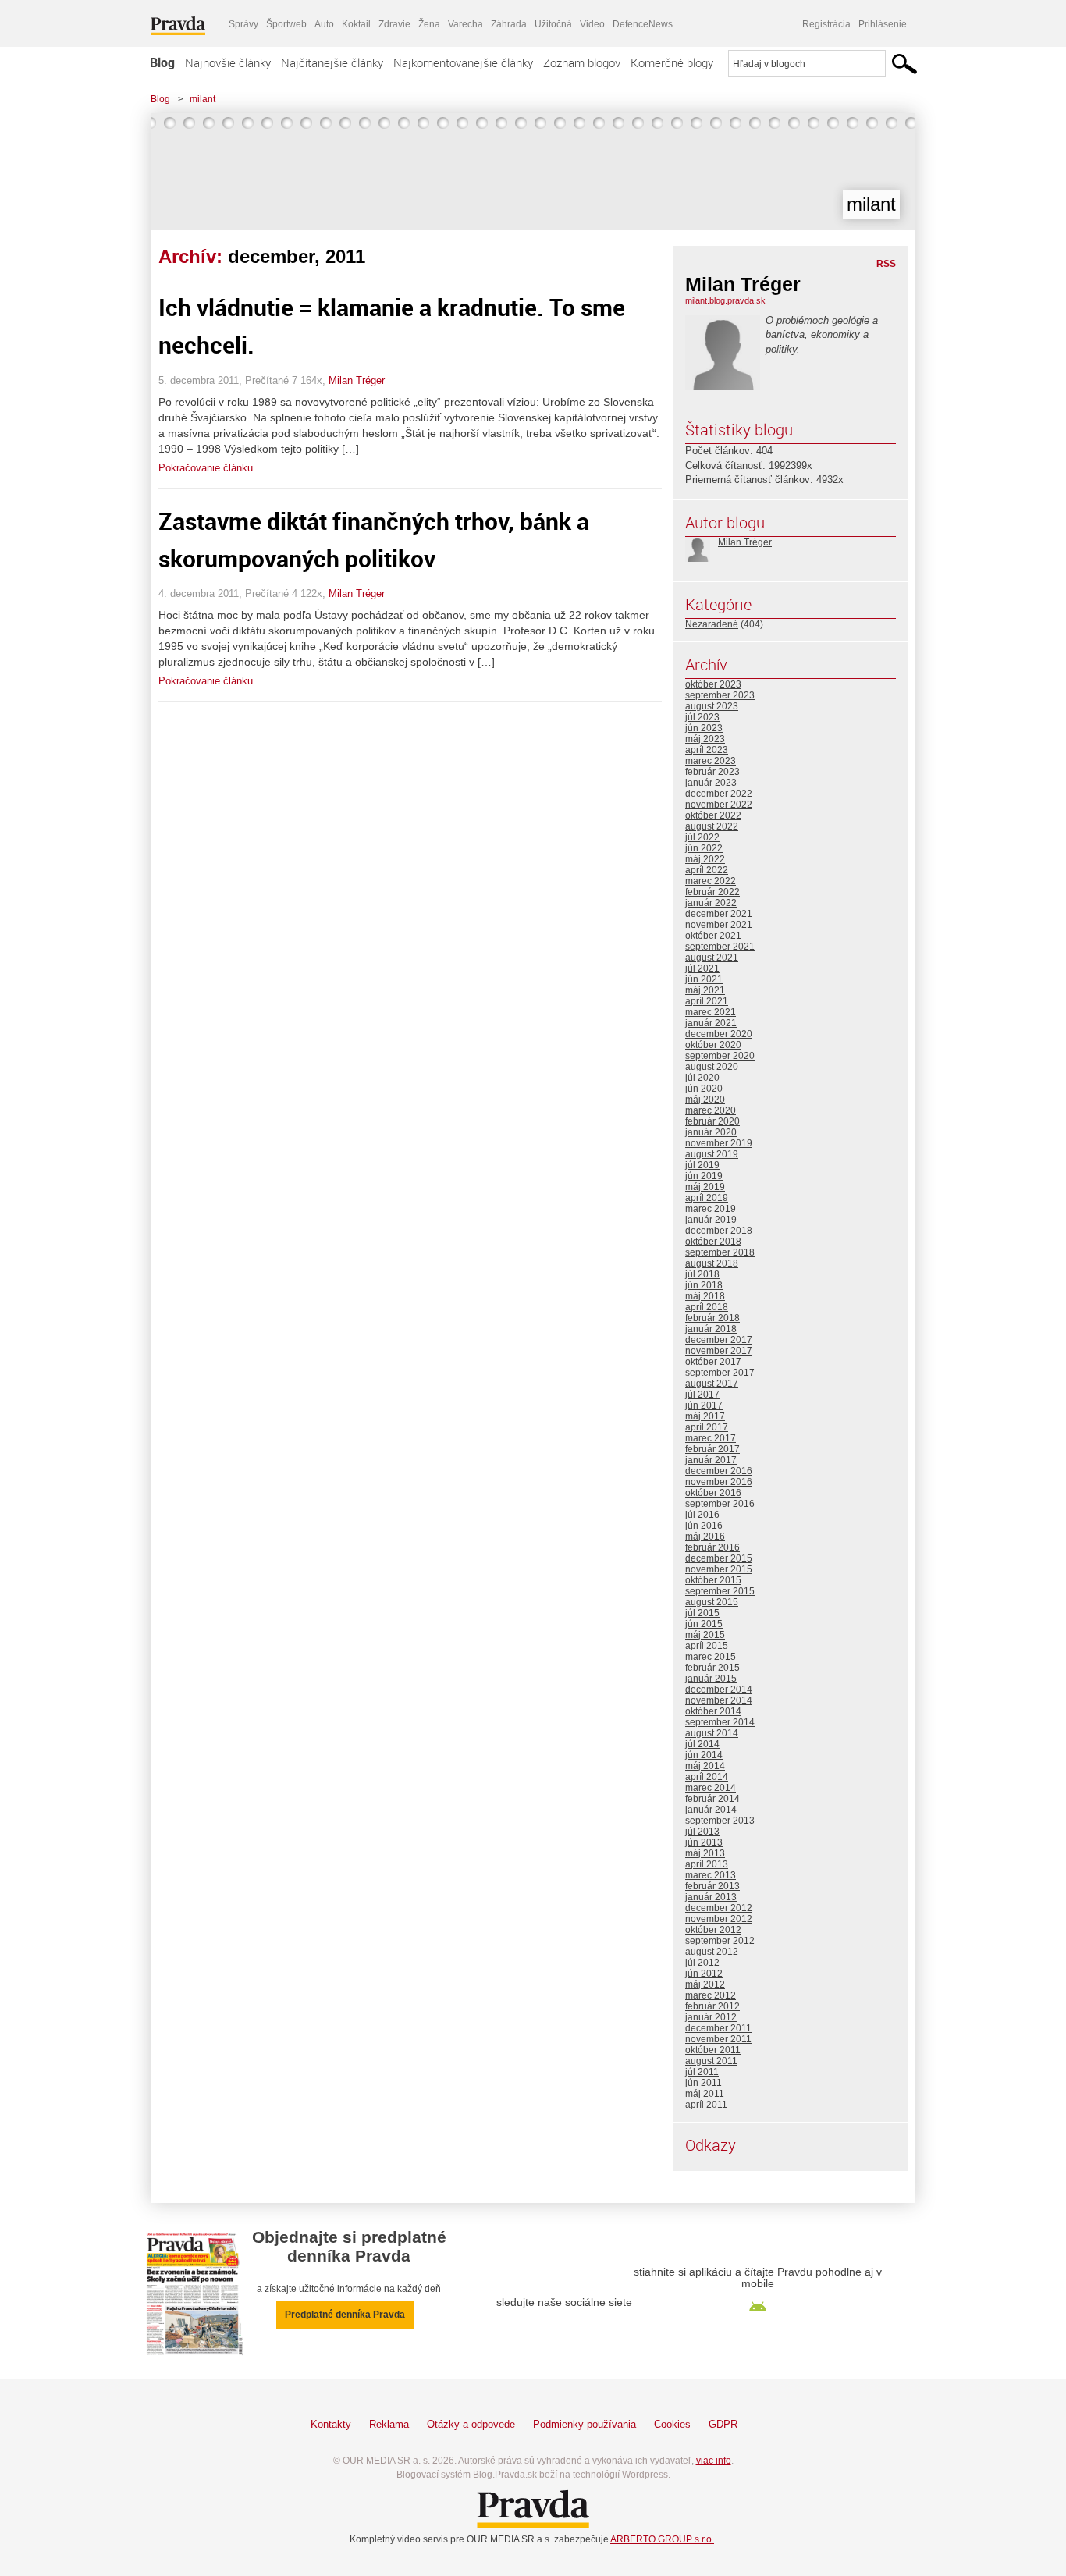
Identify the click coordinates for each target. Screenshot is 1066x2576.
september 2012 (720, 1941)
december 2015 (719, 1558)
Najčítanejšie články (332, 62)
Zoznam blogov (582, 62)
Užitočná (553, 24)
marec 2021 (711, 1012)
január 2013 (711, 1897)
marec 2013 (711, 1875)
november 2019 (719, 1143)
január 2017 (711, 1460)
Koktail (356, 24)
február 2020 (712, 1121)
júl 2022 (702, 837)
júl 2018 (702, 1274)
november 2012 (719, 1919)
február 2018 (712, 1318)
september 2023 (720, 695)
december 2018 (719, 1231)
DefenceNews (643, 24)
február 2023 (712, 772)
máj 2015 (705, 1635)
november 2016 (719, 1482)
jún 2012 (704, 1974)
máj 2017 (705, 1416)
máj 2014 (705, 1766)
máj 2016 (705, 1537)
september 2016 (720, 1504)
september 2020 (720, 1056)
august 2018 (712, 1263)
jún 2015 (704, 1624)
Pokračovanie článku (206, 468)
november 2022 (719, 805)
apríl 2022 (707, 870)
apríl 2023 (707, 750)
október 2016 (713, 1493)
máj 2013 (705, 1853)
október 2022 (713, 815)
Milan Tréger (357, 380)
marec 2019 (711, 1209)
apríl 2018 (707, 1307)
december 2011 (718, 2028)
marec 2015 (711, 1657)
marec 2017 (711, 1438)
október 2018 (713, 1242)
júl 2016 (702, 1515)
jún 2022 (704, 848)
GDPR (723, 2424)
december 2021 (719, 914)
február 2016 (712, 1547)
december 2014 (719, 1690)
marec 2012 (711, 1995)
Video (592, 24)
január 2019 (711, 1220)
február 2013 (712, 1886)
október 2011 (713, 2050)
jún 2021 (704, 979)
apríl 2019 (707, 1198)
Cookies (672, 2424)
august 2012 (712, 1952)
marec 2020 (711, 1110)
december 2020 (719, 1034)
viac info (714, 2461)
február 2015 (712, 1668)
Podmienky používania (585, 2424)
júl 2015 (702, 1613)
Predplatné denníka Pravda (345, 2315)
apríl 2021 (707, 1001)
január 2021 (711, 1023)
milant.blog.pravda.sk (725, 300)
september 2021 (720, 947)
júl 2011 (702, 2072)
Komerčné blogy (672, 62)
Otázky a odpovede (471, 2424)
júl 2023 (702, 717)
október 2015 (713, 1580)
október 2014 (713, 1711)
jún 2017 (704, 1405)
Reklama (389, 2424)
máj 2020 (705, 1100)
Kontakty (331, 2424)
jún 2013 (704, 1842)
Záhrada (509, 24)
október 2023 (713, 684)
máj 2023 (705, 739)
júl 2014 (702, 1744)
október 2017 (713, 1362)
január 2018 (711, 1329)
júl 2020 (702, 1078)
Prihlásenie (883, 24)
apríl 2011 (706, 2105)
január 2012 (711, 2017)
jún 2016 (704, 1526)
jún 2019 (704, 1176)
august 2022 (712, 826)
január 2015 (711, 1679)
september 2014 (720, 1722)
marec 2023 (711, 761)
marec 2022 (711, 881)
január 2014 (711, 1810)
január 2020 (711, 1132)
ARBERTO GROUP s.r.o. (662, 2539)
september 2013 (720, 1821)
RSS (886, 264)
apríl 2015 (707, 1646)
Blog (162, 62)
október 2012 (713, 1930)
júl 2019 (702, 1165)
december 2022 (719, 794)
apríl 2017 (707, 1427)
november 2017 (719, 1351)
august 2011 (711, 2061)
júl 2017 (702, 1395)
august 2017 (712, 1384)
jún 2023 (704, 728)
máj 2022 (705, 859)
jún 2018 (704, 1285)
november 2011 (718, 2039)
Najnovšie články (228, 62)
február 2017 (712, 1449)
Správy (243, 24)
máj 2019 (705, 1187)
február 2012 (712, 2006)
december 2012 (719, 1908)
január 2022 (711, 903)
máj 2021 (705, 990)
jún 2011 (704, 2083)
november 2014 (719, 1700)
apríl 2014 (707, 1777)
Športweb (286, 24)
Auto (324, 24)
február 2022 (712, 892)
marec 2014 (711, 1788)
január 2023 (711, 783)
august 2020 (712, 1067)
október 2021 (713, 936)
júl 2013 (702, 1832)
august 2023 (712, 706)
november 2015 (719, 1569)
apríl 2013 (707, 1864)
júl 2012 (702, 1963)
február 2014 (712, 1799)
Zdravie (394, 24)
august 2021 (712, 958)
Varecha (465, 24)
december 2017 (719, 1340)
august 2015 (712, 1602)
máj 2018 (705, 1296)
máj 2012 (705, 1984)
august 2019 (712, 1154)
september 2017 (720, 1373)
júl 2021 (702, 968)
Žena (429, 24)
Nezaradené (712, 624)
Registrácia (826, 24)
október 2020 (713, 1045)
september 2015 (720, 1591)
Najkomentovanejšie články (463, 62)
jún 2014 (704, 1755)
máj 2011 (705, 2094)
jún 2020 (704, 1089)
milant (203, 99)
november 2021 (719, 925)
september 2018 (720, 1252)
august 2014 (712, 1733)
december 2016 (719, 1471)
